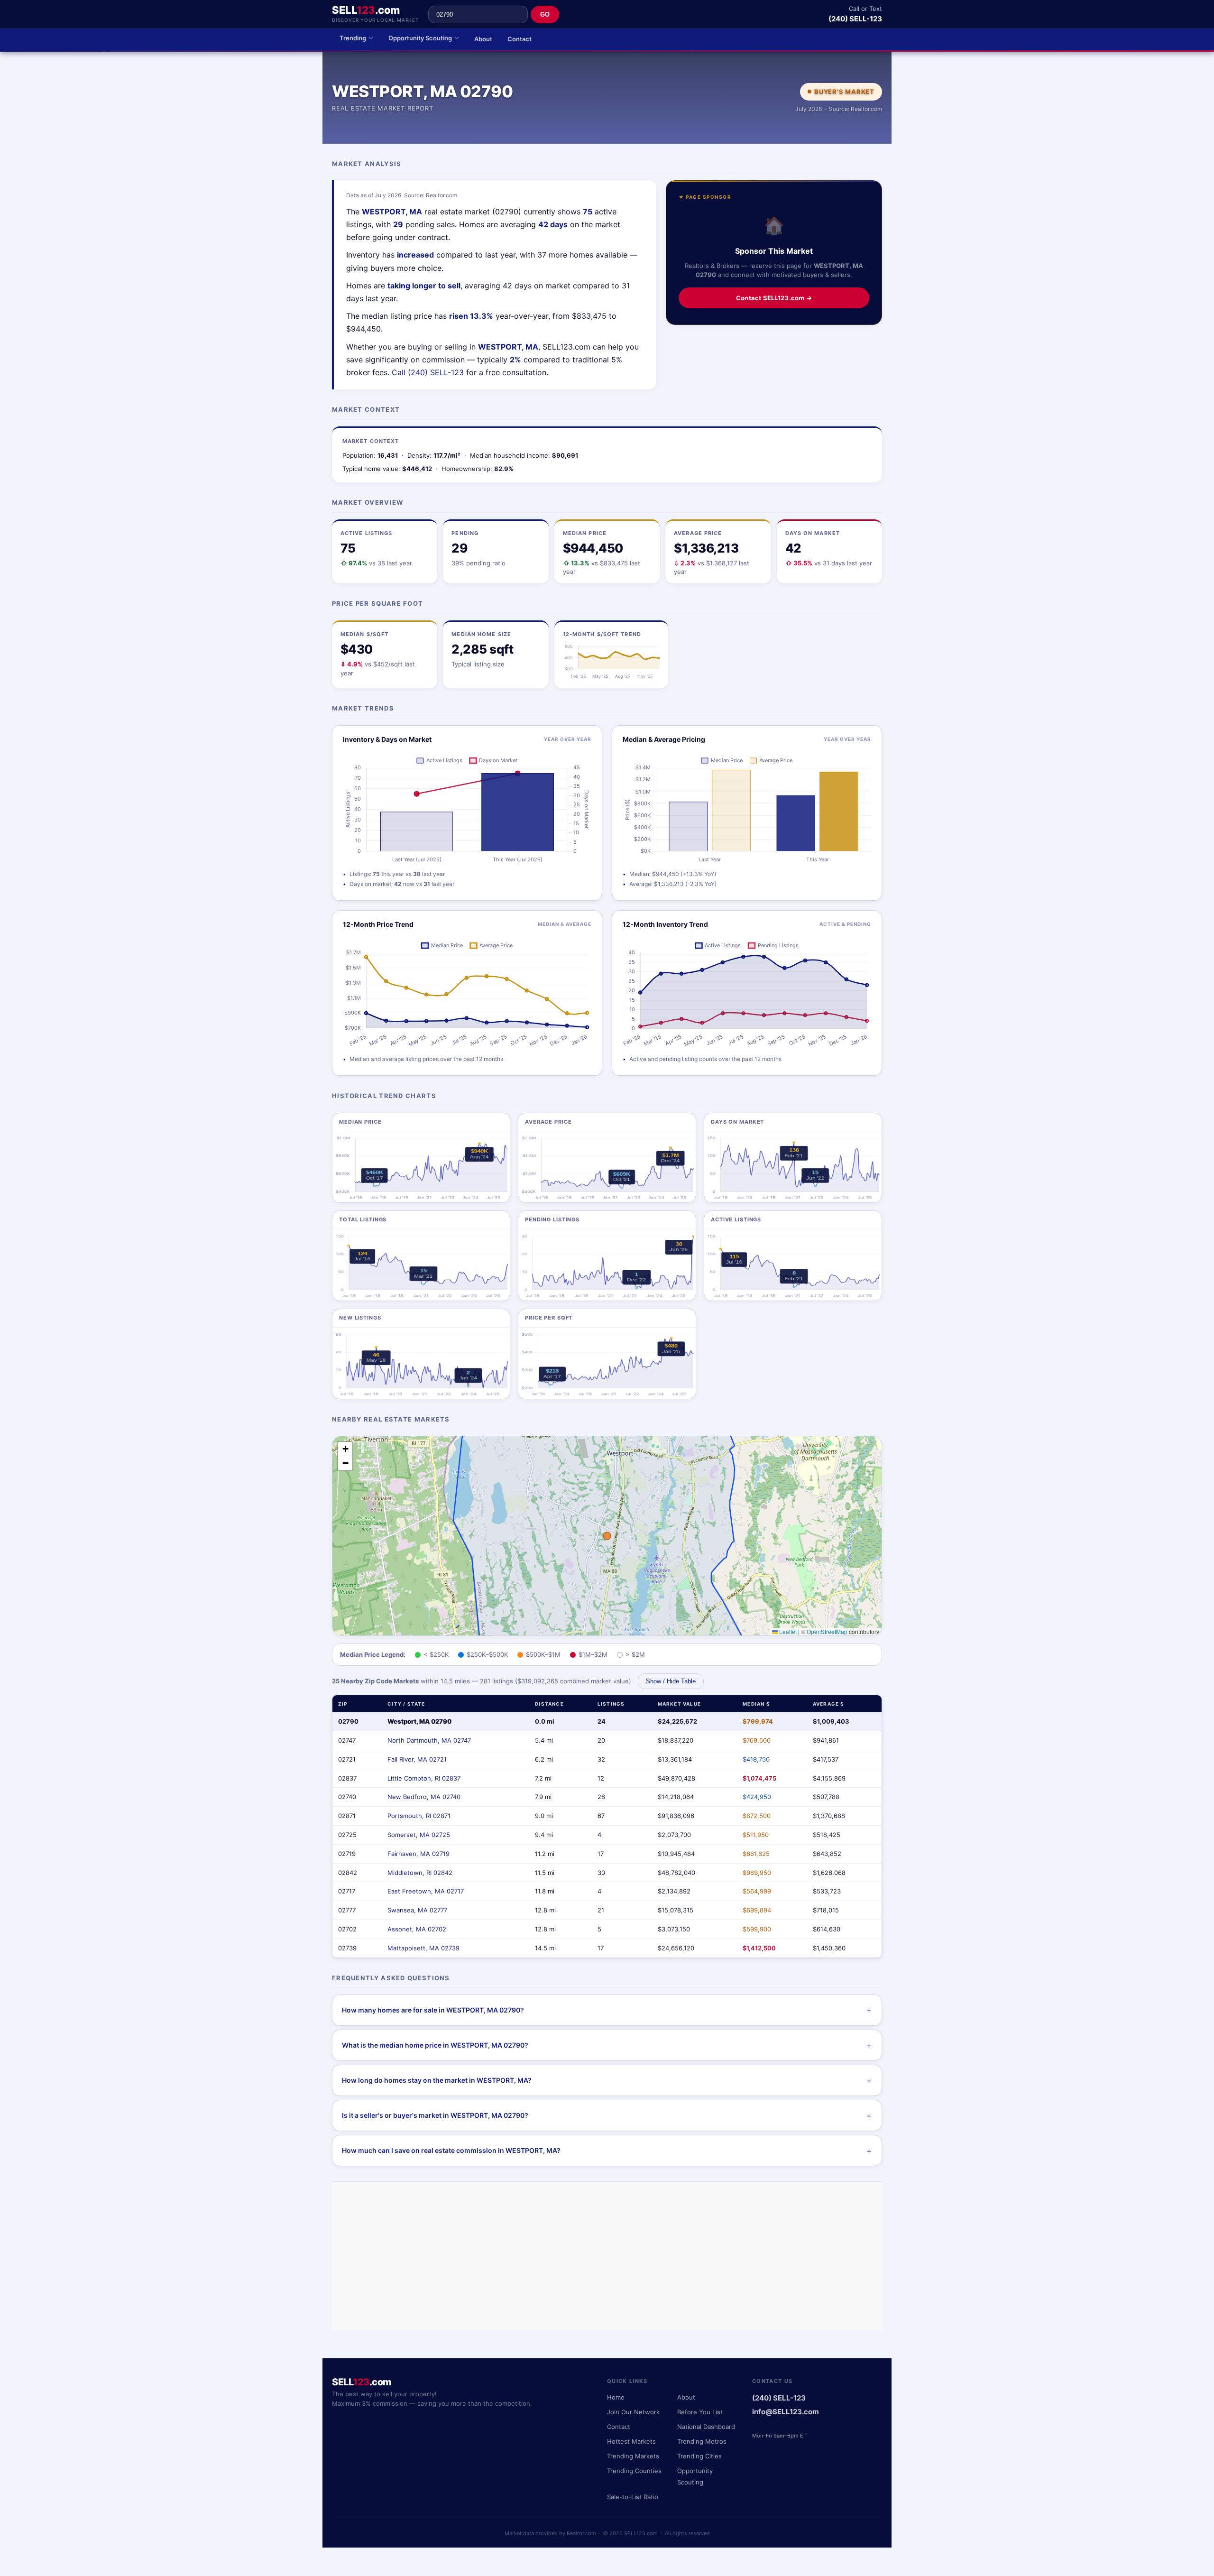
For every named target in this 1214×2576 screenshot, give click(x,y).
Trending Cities (699, 2456)
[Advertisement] (607, 2256)
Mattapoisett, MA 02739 (423, 1948)
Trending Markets (633, 2456)
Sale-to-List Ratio (633, 2497)
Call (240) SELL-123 (428, 372)
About (483, 39)
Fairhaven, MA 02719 (418, 1854)
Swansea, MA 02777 (417, 1910)
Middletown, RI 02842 (420, 1873)
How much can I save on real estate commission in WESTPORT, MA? (451, 2150)
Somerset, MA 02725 (419, 1835)
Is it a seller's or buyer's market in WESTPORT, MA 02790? (435, 2115)
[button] (345, 1449)
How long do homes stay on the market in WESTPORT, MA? (437, 2080)
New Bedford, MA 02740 (424, 1797)
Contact (520, 39)
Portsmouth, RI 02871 (419, 1816)
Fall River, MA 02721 (417, 1759)
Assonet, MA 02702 (417, 1929)
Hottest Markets (631, 2441)
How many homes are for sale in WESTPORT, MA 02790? (433, 2010)
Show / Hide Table (671, 1681)
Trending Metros (702, 2441)
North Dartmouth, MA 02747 (429, 1740)
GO (545, 14)
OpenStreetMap (827, 1631)
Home (616, 2397)
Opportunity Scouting (420, 38)
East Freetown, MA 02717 (426, 1891)
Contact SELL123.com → (774, 298)
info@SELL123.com (786, 2412)
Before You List (700, 2412)
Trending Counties (634, 2471)
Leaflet (787, 1631)
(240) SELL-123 (855, 19)
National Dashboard (706, 2427)
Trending (353, 38)
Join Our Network (633, 2412)
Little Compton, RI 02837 (424, 1778)
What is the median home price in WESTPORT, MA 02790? (435, 2045)
